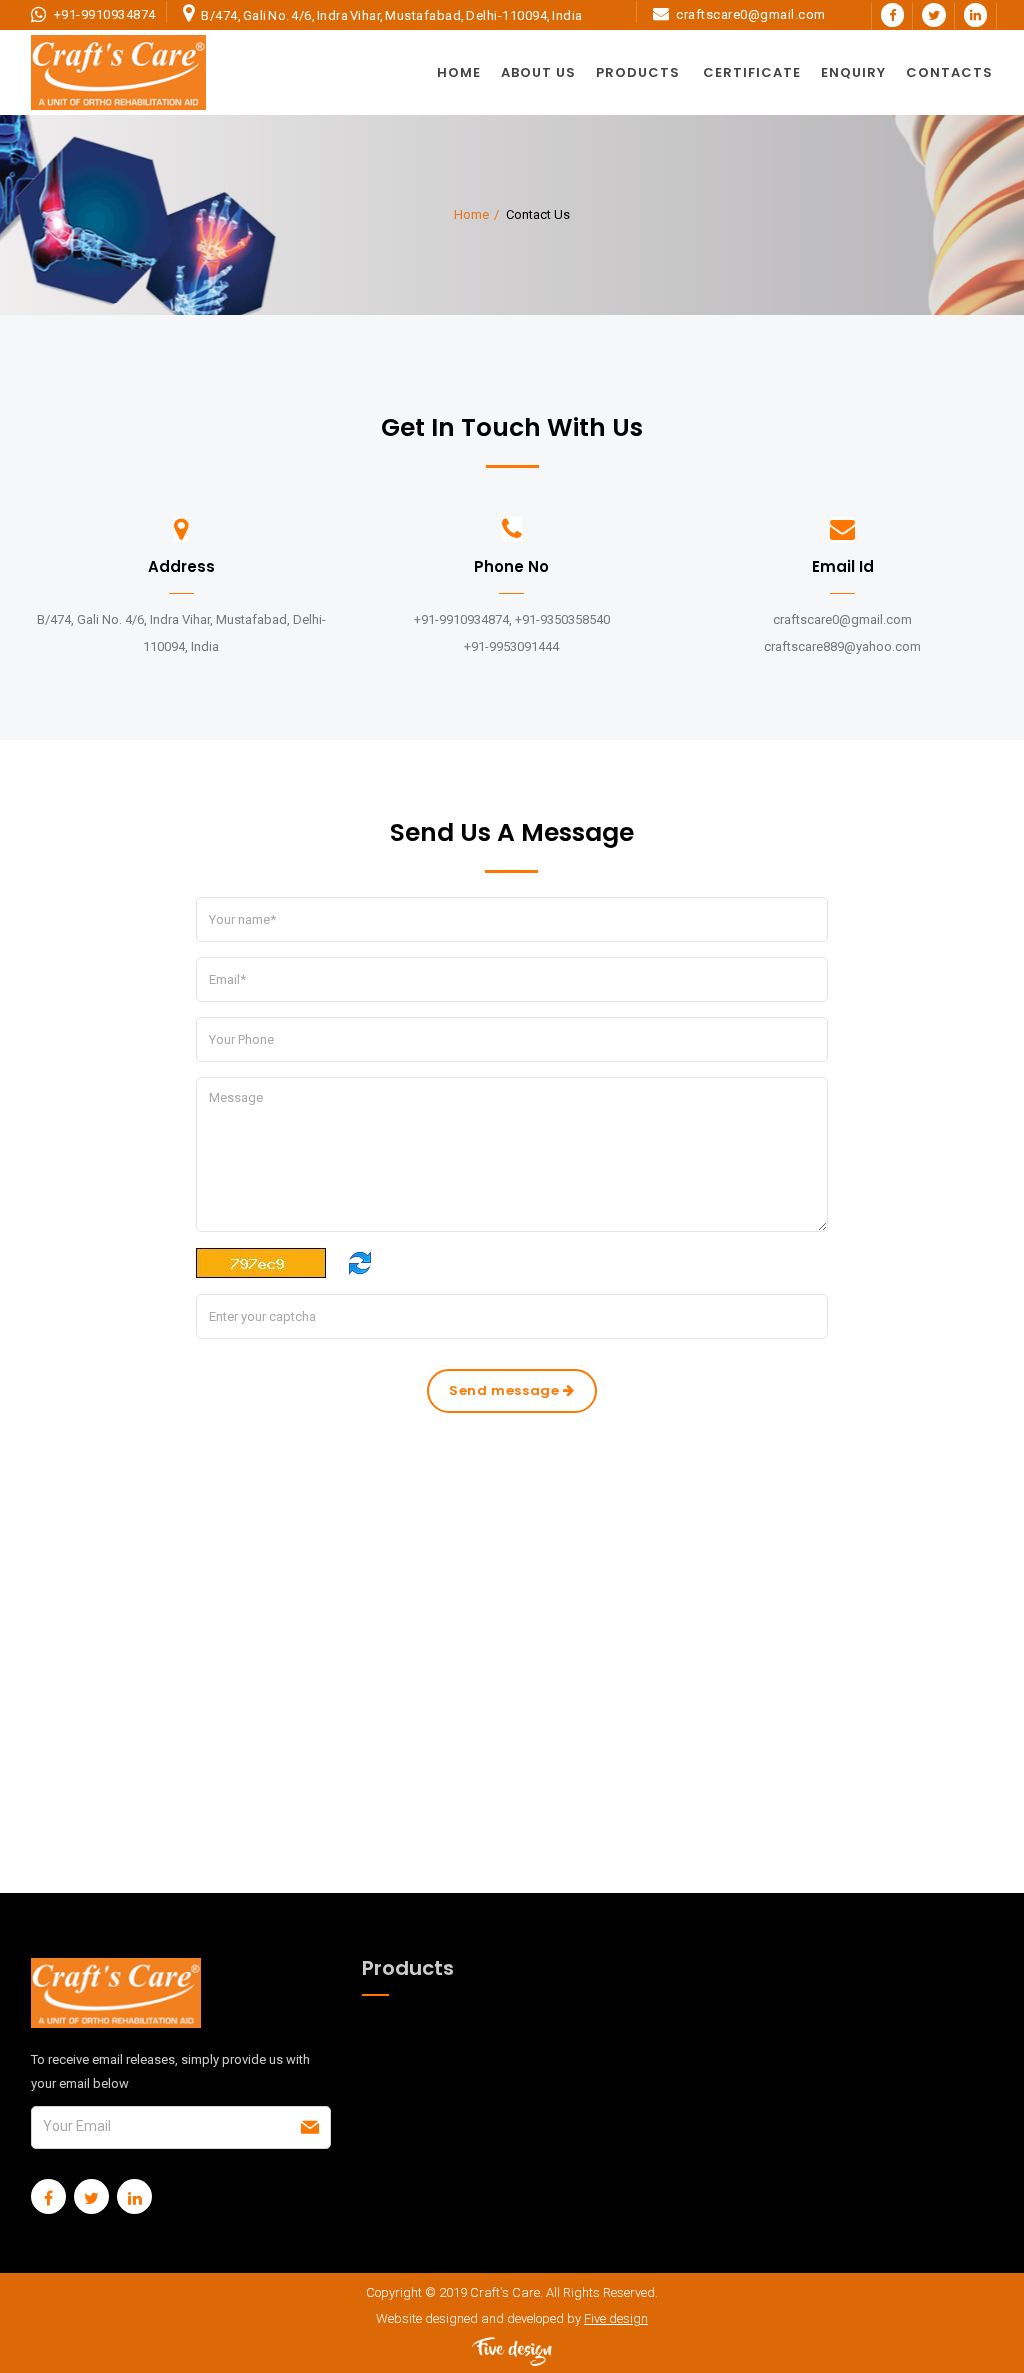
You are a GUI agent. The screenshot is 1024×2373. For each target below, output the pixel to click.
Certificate (752, 72)
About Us (538, 72)
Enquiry (853, 72)
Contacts (949, 72)
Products (638, 72)
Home (459, 72)
